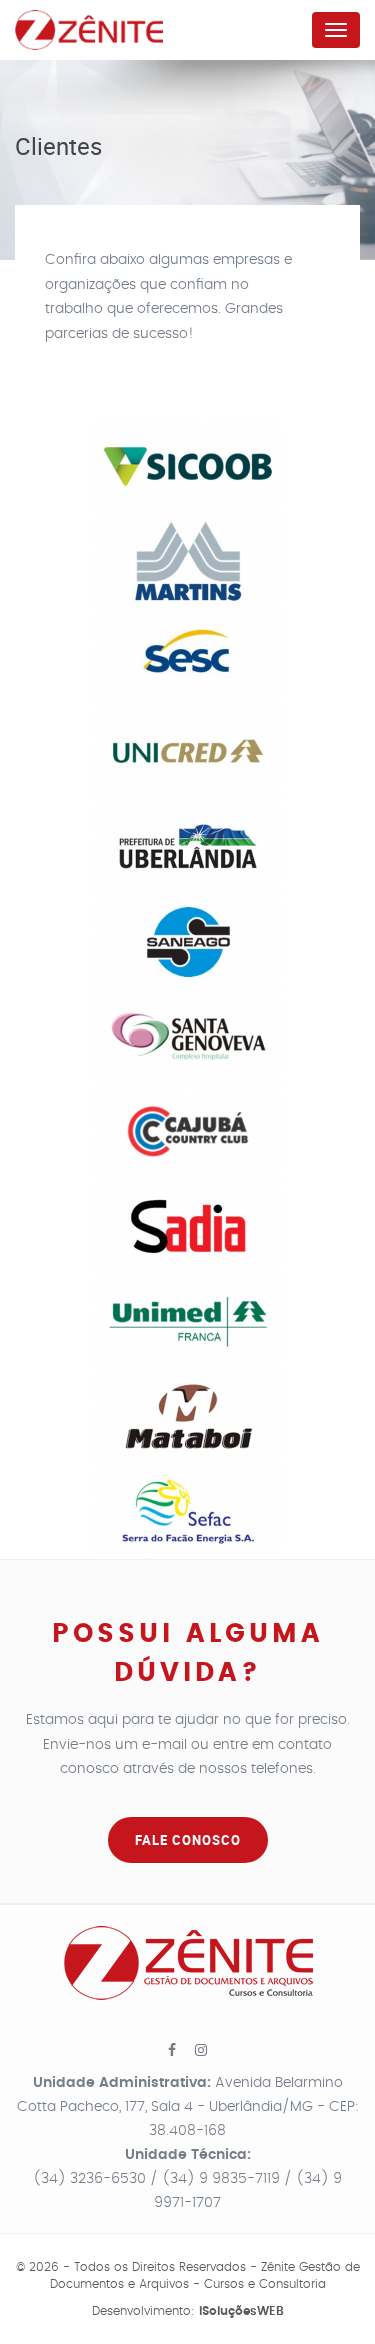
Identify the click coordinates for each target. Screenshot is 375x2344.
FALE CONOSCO (188, 1840)
